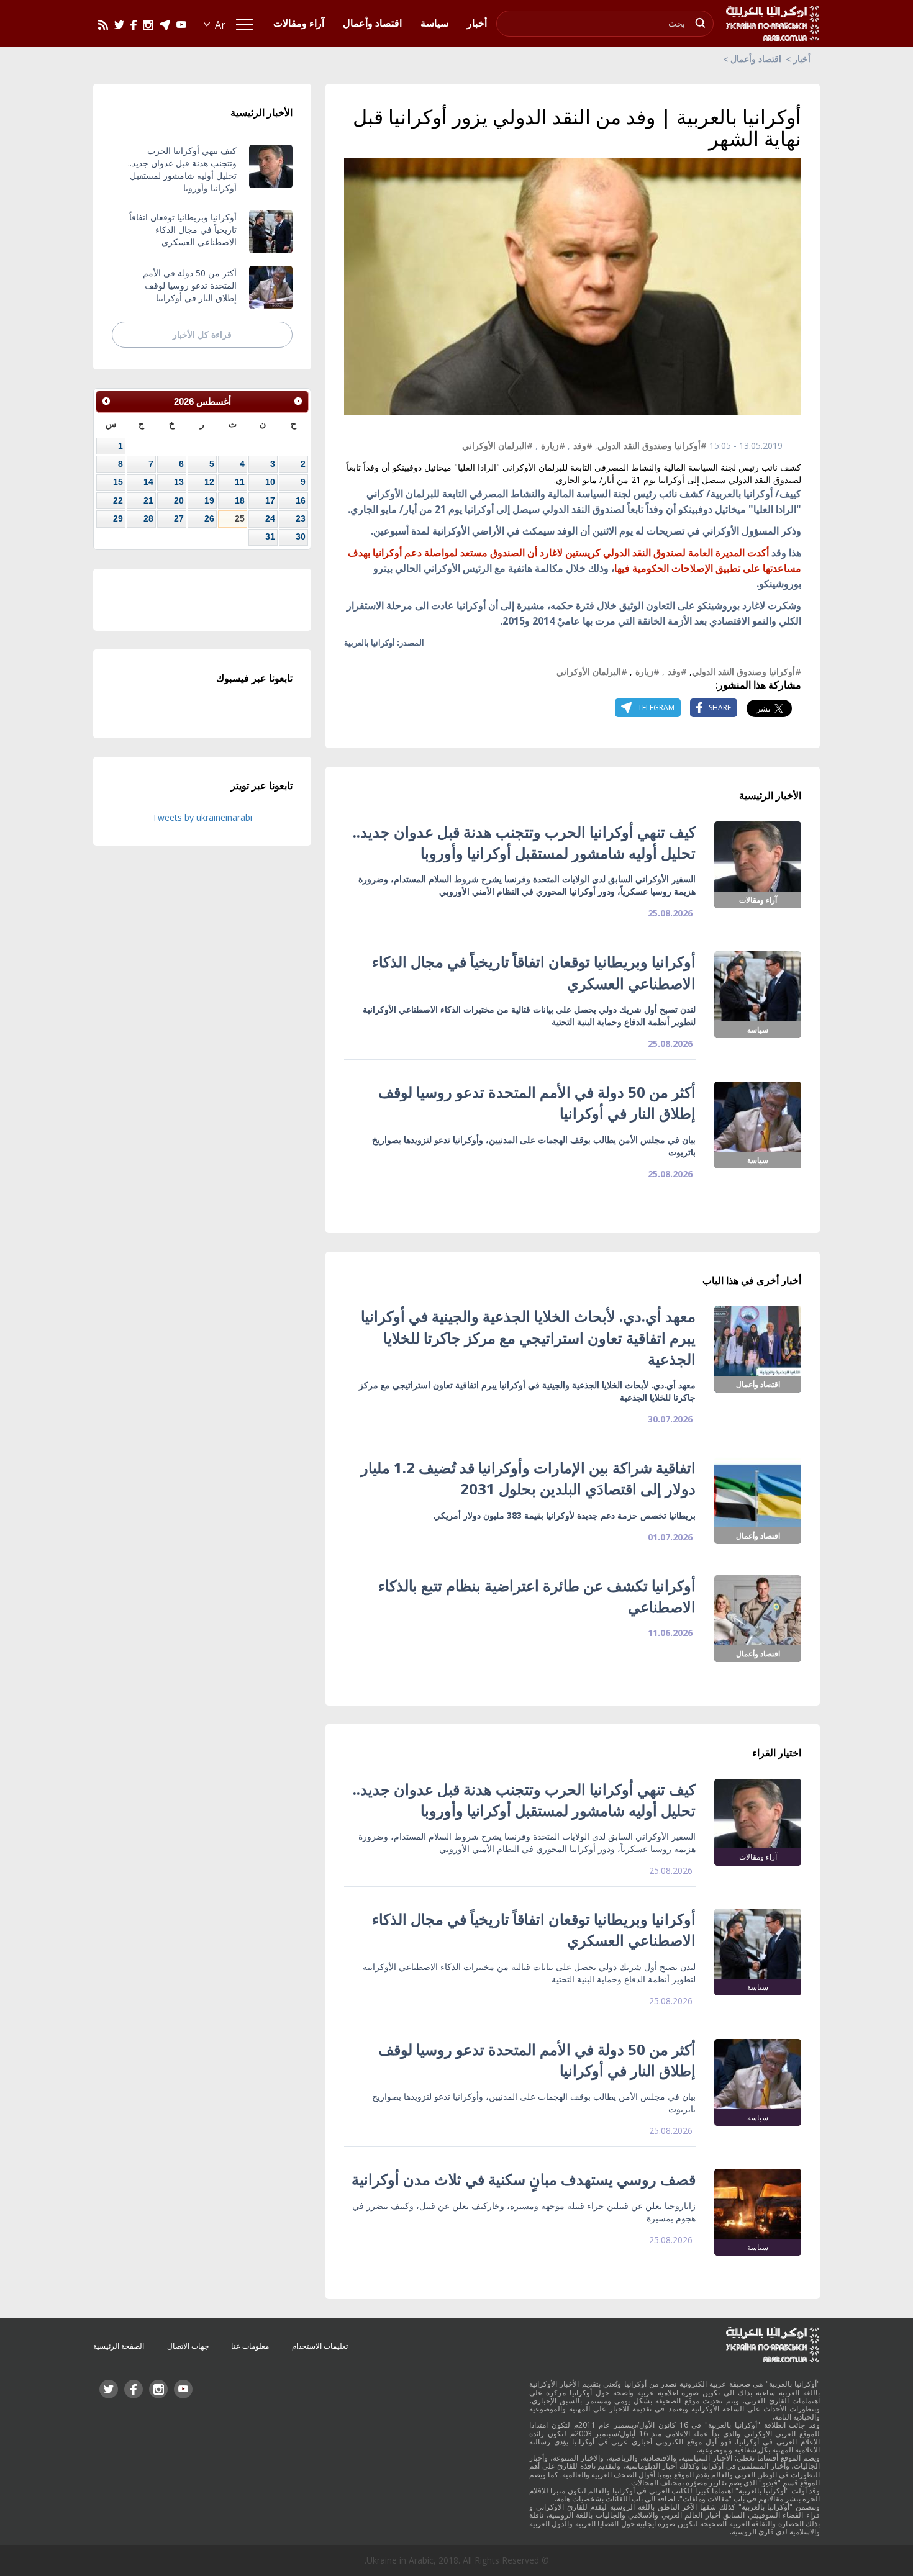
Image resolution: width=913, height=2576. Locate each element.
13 (179, 482)
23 (301, 518)
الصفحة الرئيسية (119, 2346)
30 (301, 536)
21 (148, 500)
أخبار (802, 59)
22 (118, 500)
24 (270, 518)
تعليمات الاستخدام (320, 2346)
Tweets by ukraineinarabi (202, 817)
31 (270, 536)
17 (270, 500)
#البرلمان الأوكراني (497, 445)
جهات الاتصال (188, 2346)
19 (209, 500)
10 (270, 482)
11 (240, 482)
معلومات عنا (250, 2346)
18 (240, 500)
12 (209, 482)
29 (118, 518)
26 (209, 518)
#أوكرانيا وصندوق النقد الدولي (652, 445)
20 (179, 500)
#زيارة (553, 445)
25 (240, 518)
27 (179, 518)
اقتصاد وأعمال (756, 59)
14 (148, 482)
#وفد (583, 445)
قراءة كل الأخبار (202, 334)
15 (118, 482)
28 (148, 518)
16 (301, 500)
